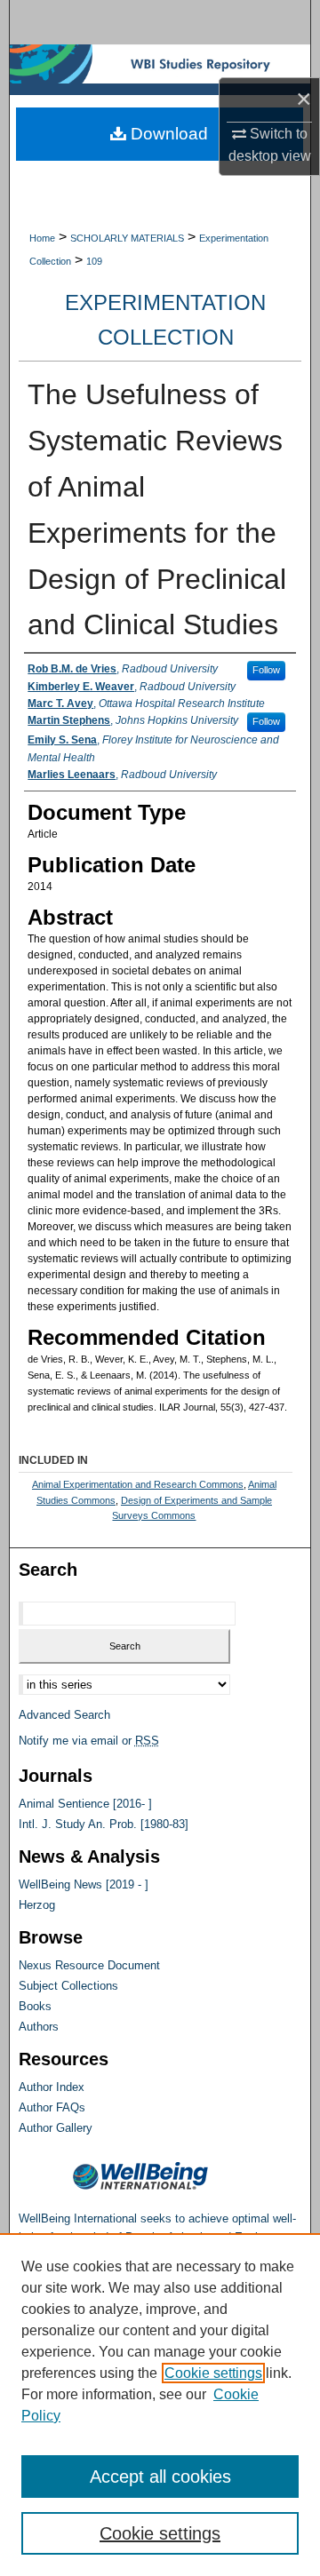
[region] (160, 2405)
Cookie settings (213, 2373)
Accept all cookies (160, 2477)
